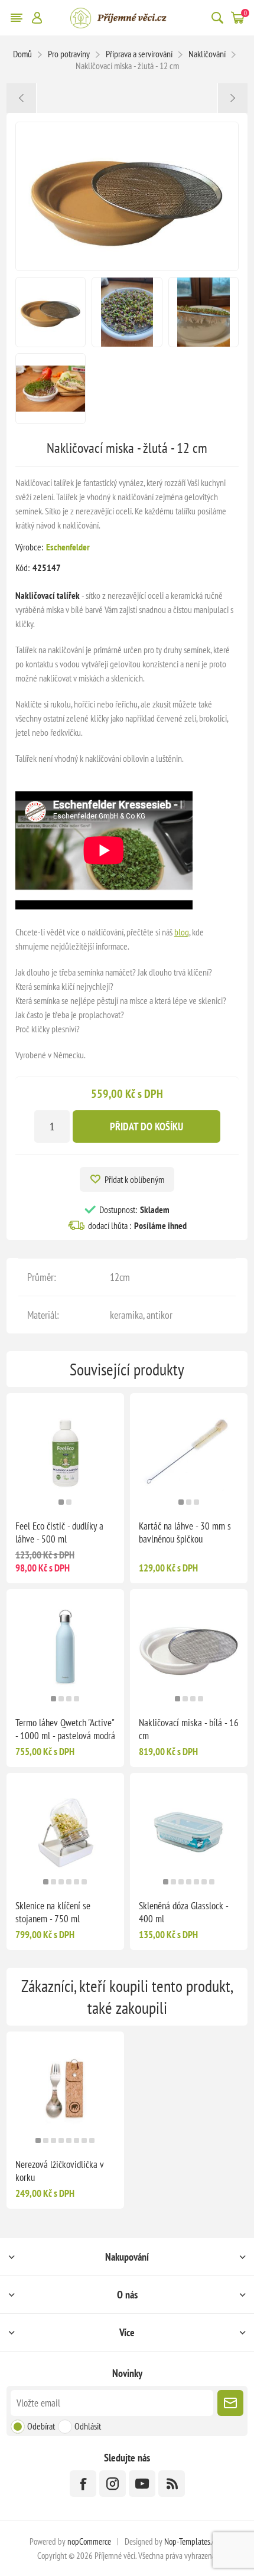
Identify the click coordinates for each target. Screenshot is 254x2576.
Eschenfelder (68, 547)
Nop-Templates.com (194, 2541)
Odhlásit (88, 2426)
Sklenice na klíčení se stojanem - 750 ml (53, 1912)
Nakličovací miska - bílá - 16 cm (189, 1729)
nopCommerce (89, 2541)
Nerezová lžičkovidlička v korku (60, 2171)
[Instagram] (113, 2484)
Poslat (230, 2403)
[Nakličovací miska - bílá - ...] (232, 98)
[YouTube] (142, 2484)
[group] (65, 1452)
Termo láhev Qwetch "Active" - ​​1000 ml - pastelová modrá (65, 1729)
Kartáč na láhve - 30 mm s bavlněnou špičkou (185, 1532)
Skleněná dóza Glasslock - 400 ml (183, 1912)
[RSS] (172, 2484)
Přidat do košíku (146, 1126)
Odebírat (41, 2426)
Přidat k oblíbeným (134, 1179)
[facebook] (83, 2484)
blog (182, 932)
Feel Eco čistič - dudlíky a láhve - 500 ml (59, 1532)
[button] (61, 1502)
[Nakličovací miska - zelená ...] (22, 98)
